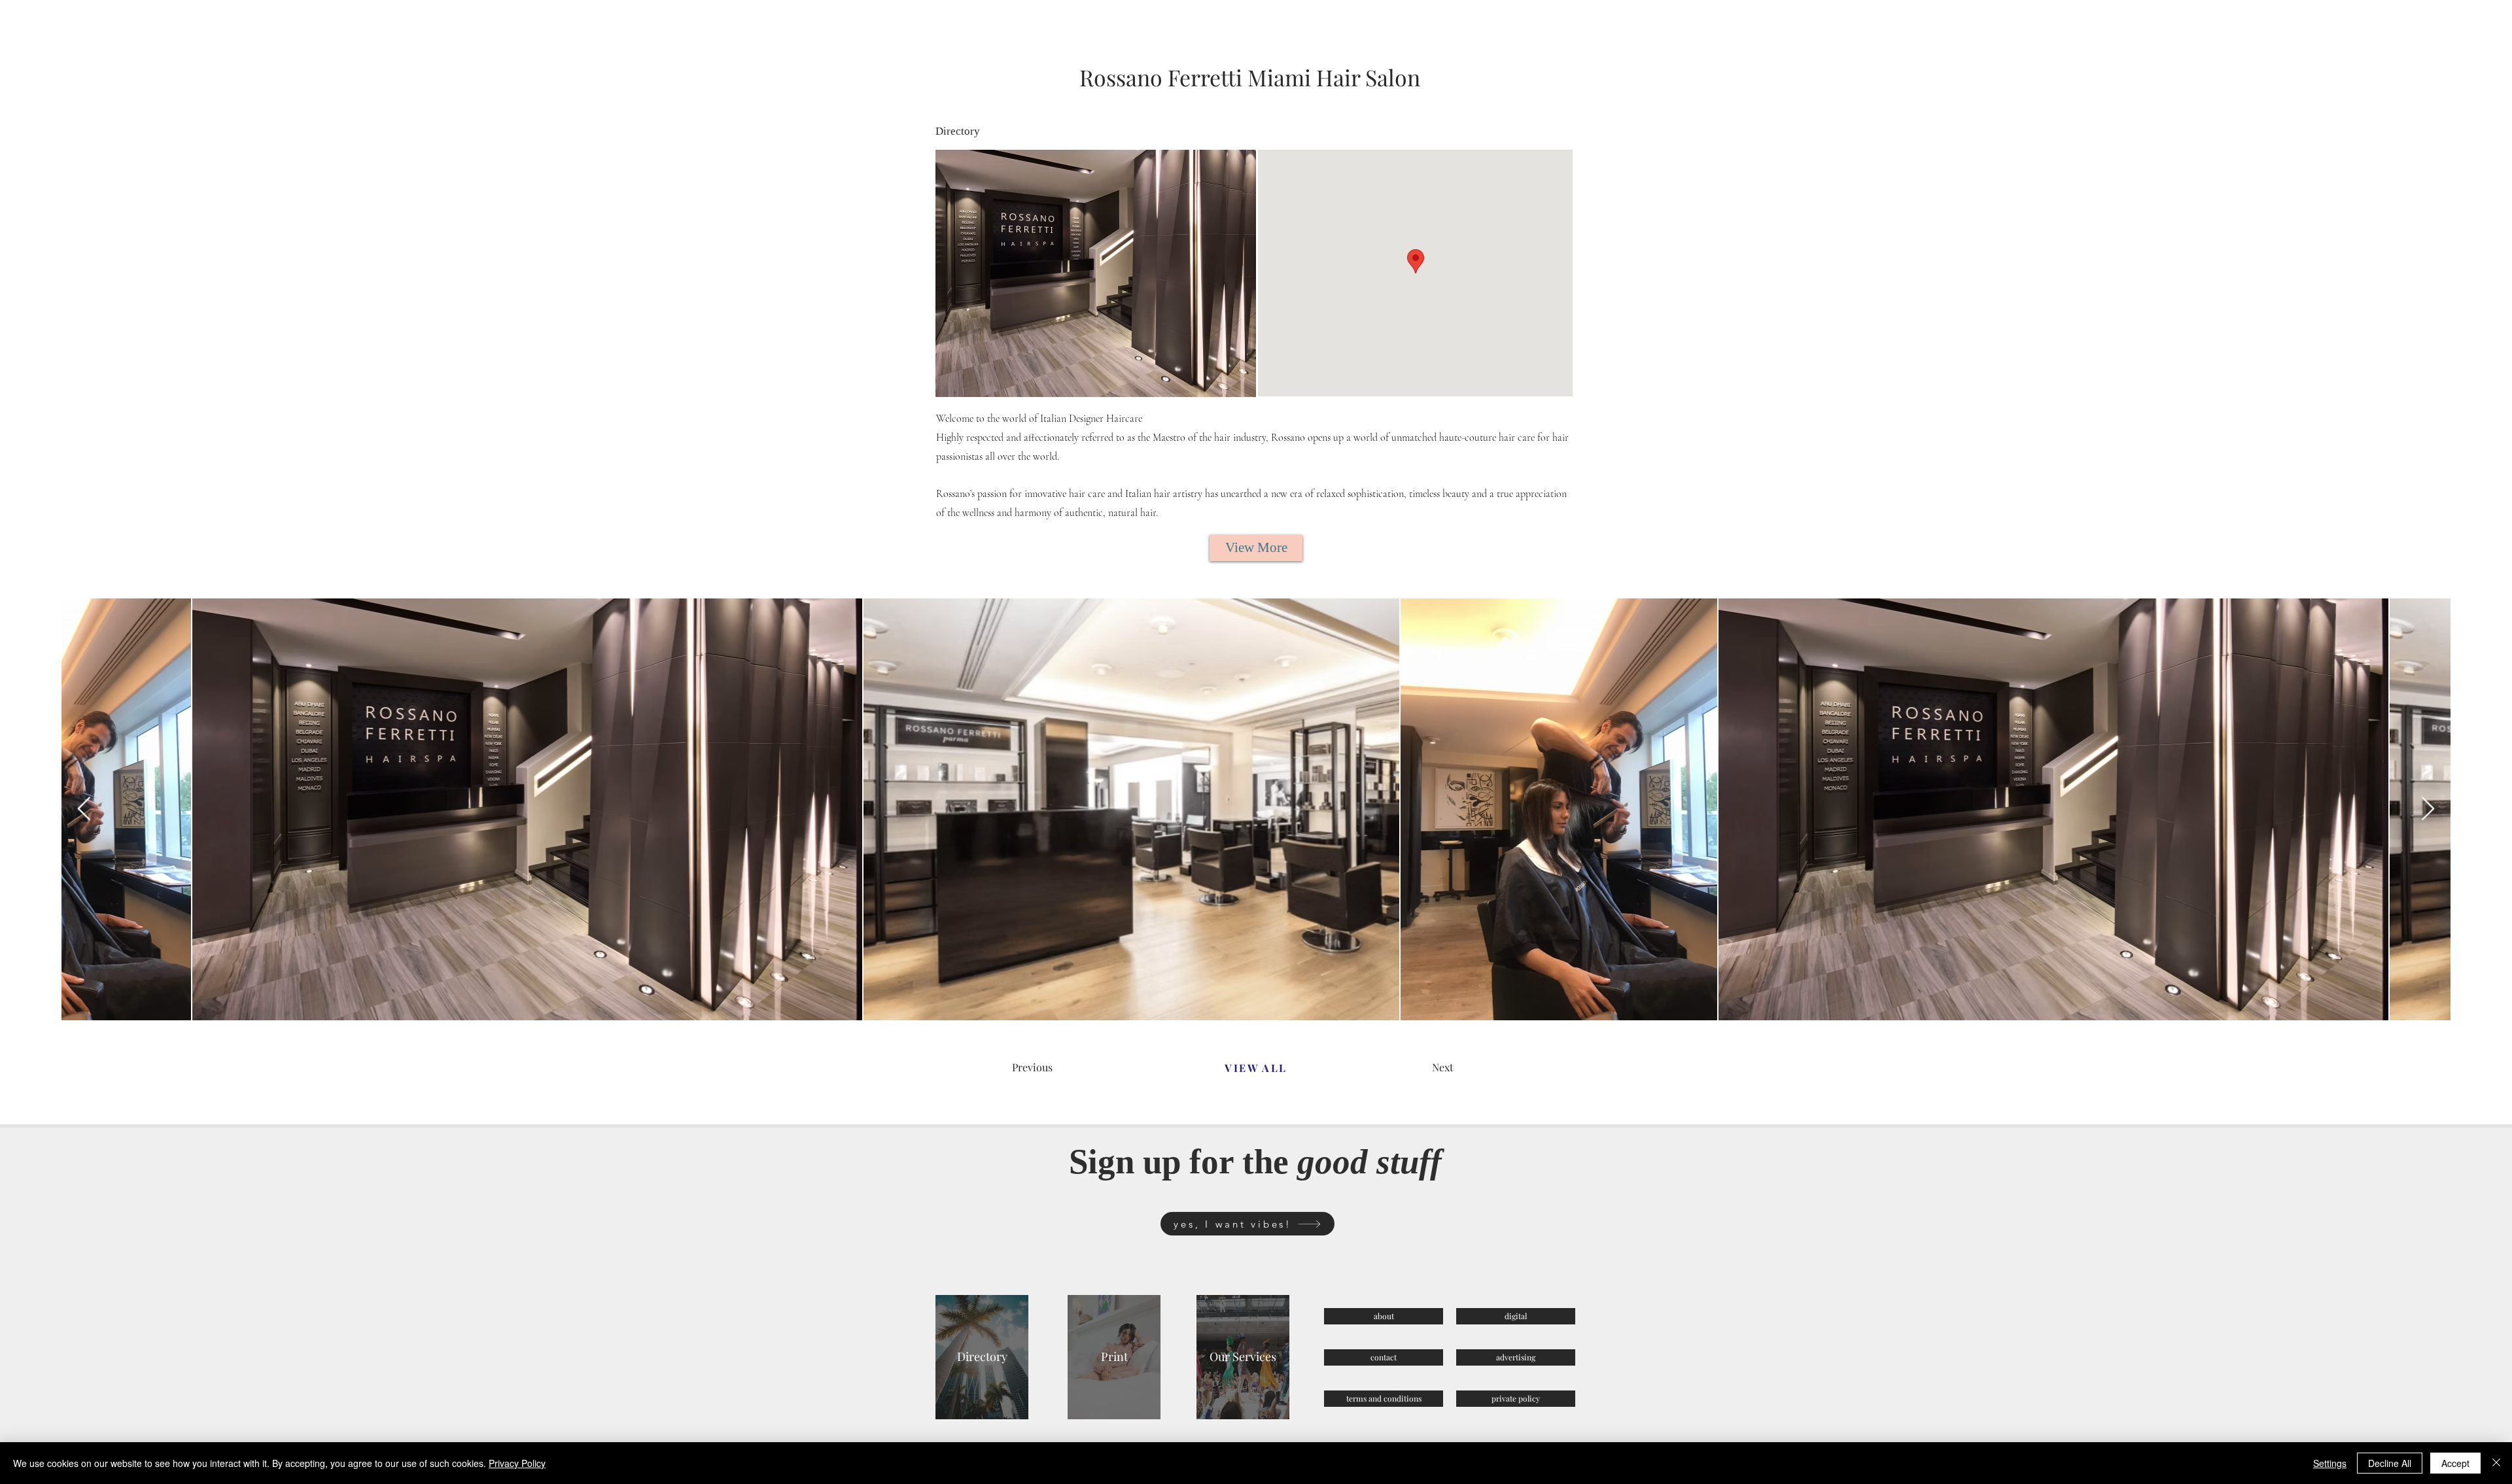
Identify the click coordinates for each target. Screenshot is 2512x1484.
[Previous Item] (84, 809)
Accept (2455, 1463)
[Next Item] (2428, 809)
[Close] (2496, 1463)
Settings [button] (2330, 1463)
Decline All (2390, 1463)
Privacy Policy (517, 1463)
